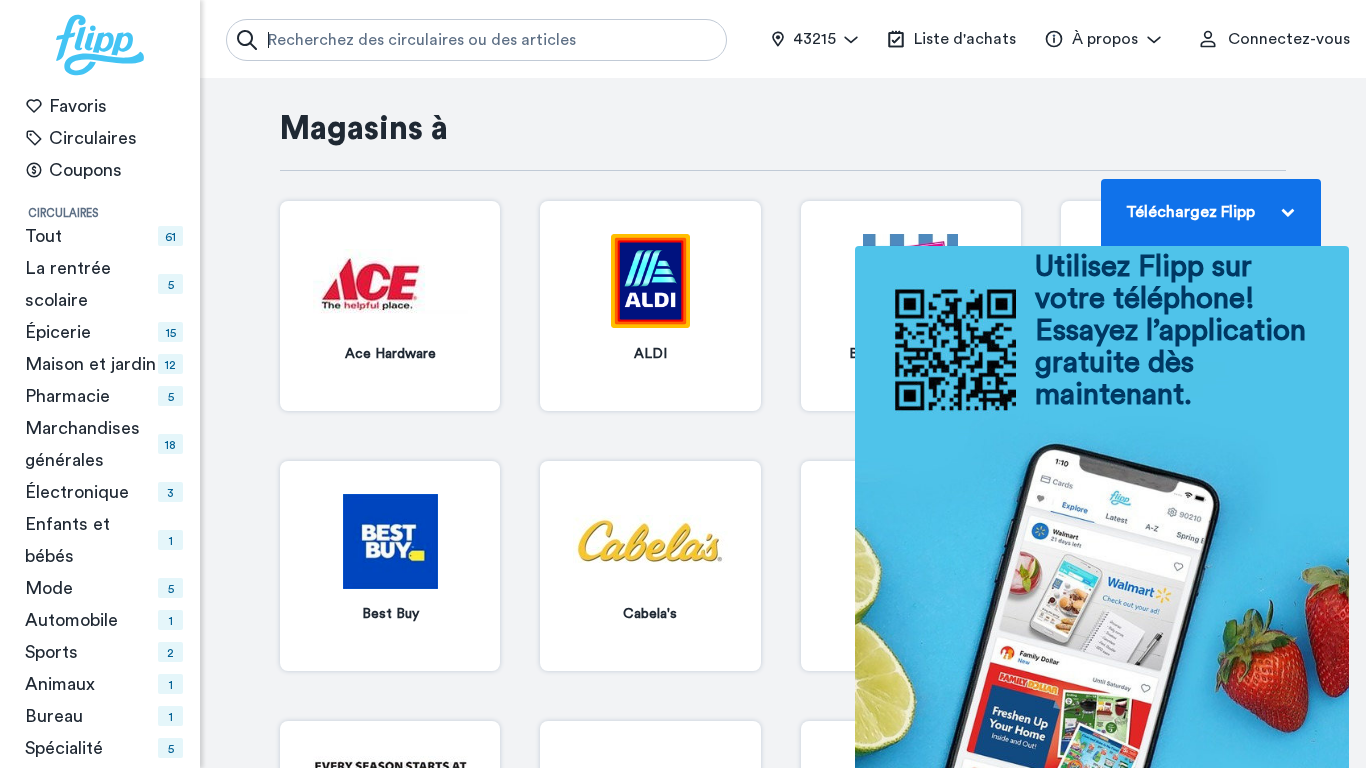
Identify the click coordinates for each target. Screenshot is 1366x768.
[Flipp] (100, 45)
